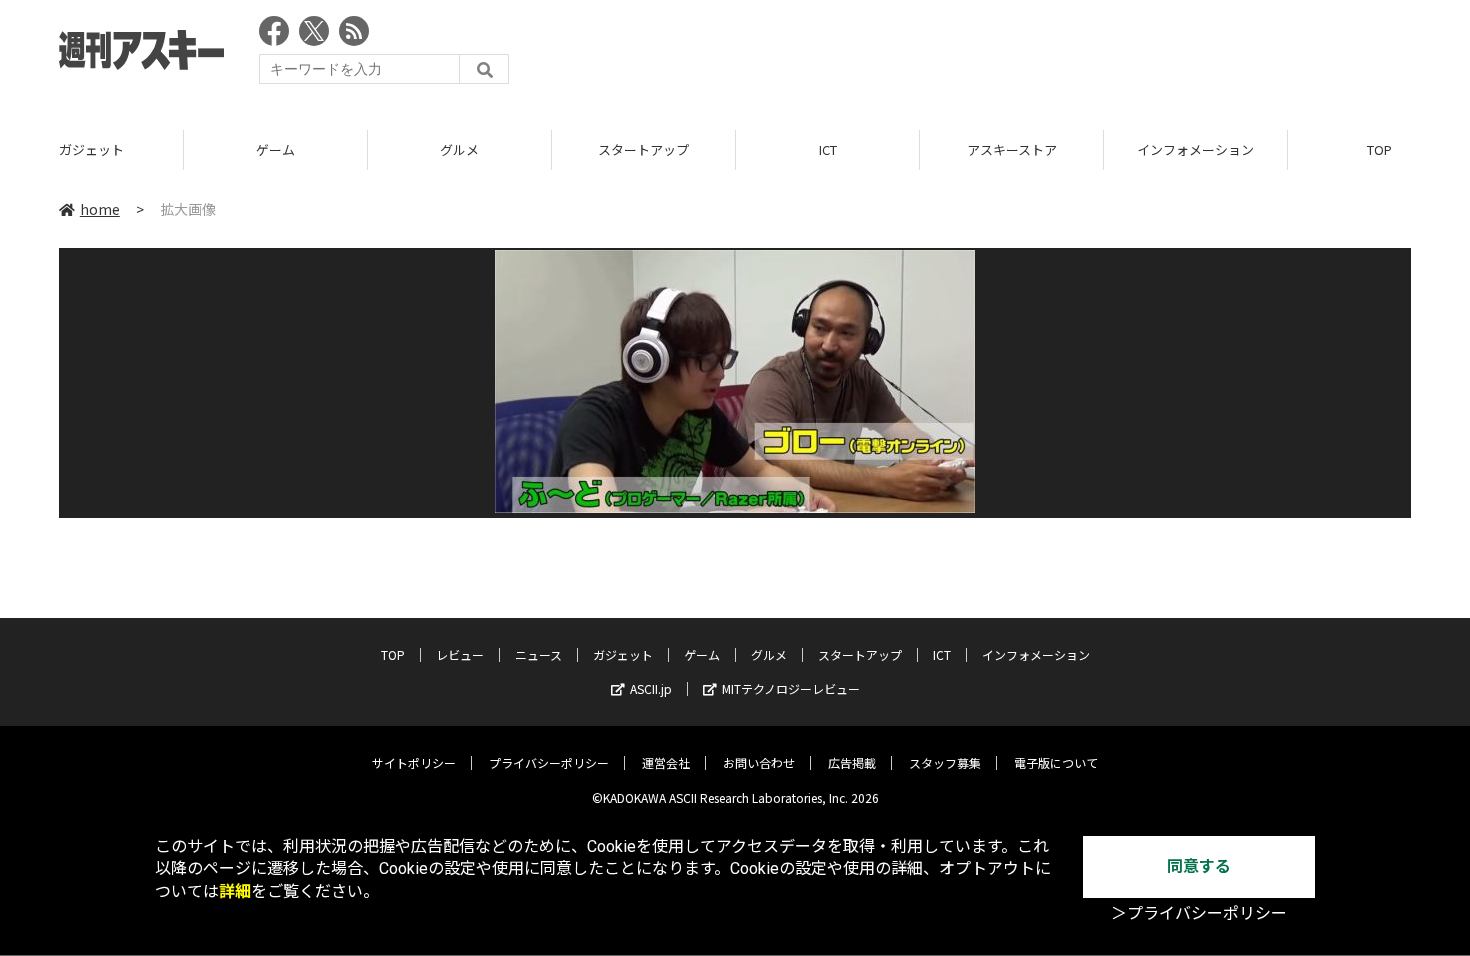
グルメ (459, 149)
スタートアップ (643, 149)
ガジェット (91, 149)
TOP (393, 654)
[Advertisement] (1047, 55)
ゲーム (275, 149)
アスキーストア (1012, 149)
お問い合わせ (759, 762)
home (100, 209)
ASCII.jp (651, 688)
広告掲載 (852, 762)
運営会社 (666, 762)
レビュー (460, 654)
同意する (1199, 866)
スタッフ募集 (945, 762)
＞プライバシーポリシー (1199, 913)
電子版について (1056, 762)
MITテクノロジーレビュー (791, 688)
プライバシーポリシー (549, 762)
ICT (828, 149)
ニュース (538, 654)
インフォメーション (1195, 149)
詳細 (235, 891)
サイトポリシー (414, 762)
